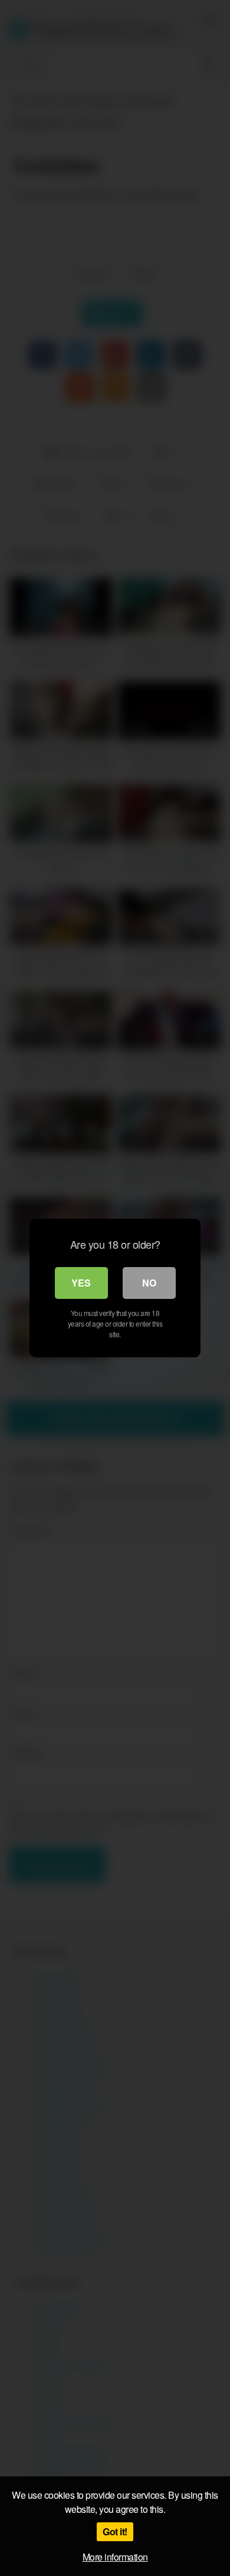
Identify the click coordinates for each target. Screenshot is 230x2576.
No (149, 1283)
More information (115, 2557)
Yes (81, 1283)
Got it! (115, 2531)
